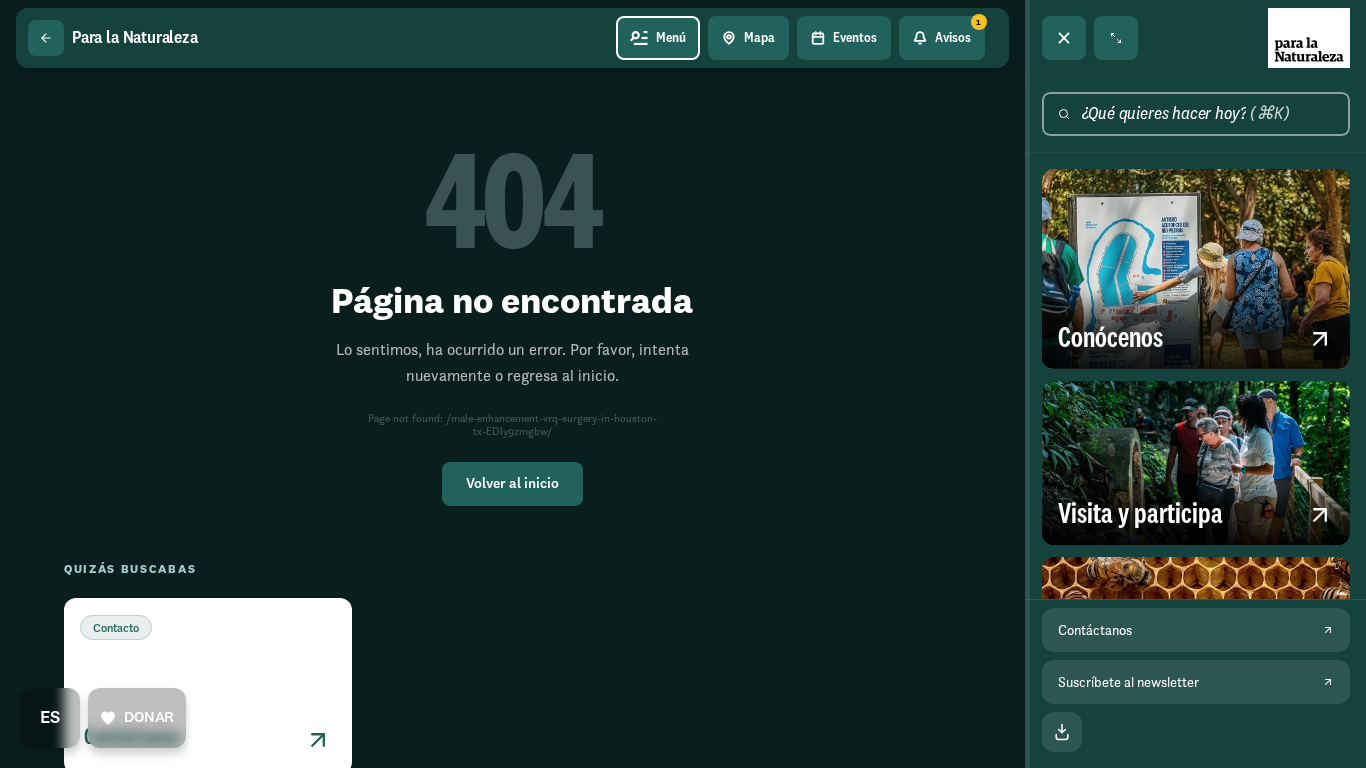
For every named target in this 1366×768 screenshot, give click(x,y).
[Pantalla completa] (1116, 38)
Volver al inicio (512, 484)
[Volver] (46, 38)
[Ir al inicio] (1309, 38)
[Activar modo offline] (1062, 732)
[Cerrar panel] (1064, 38)
